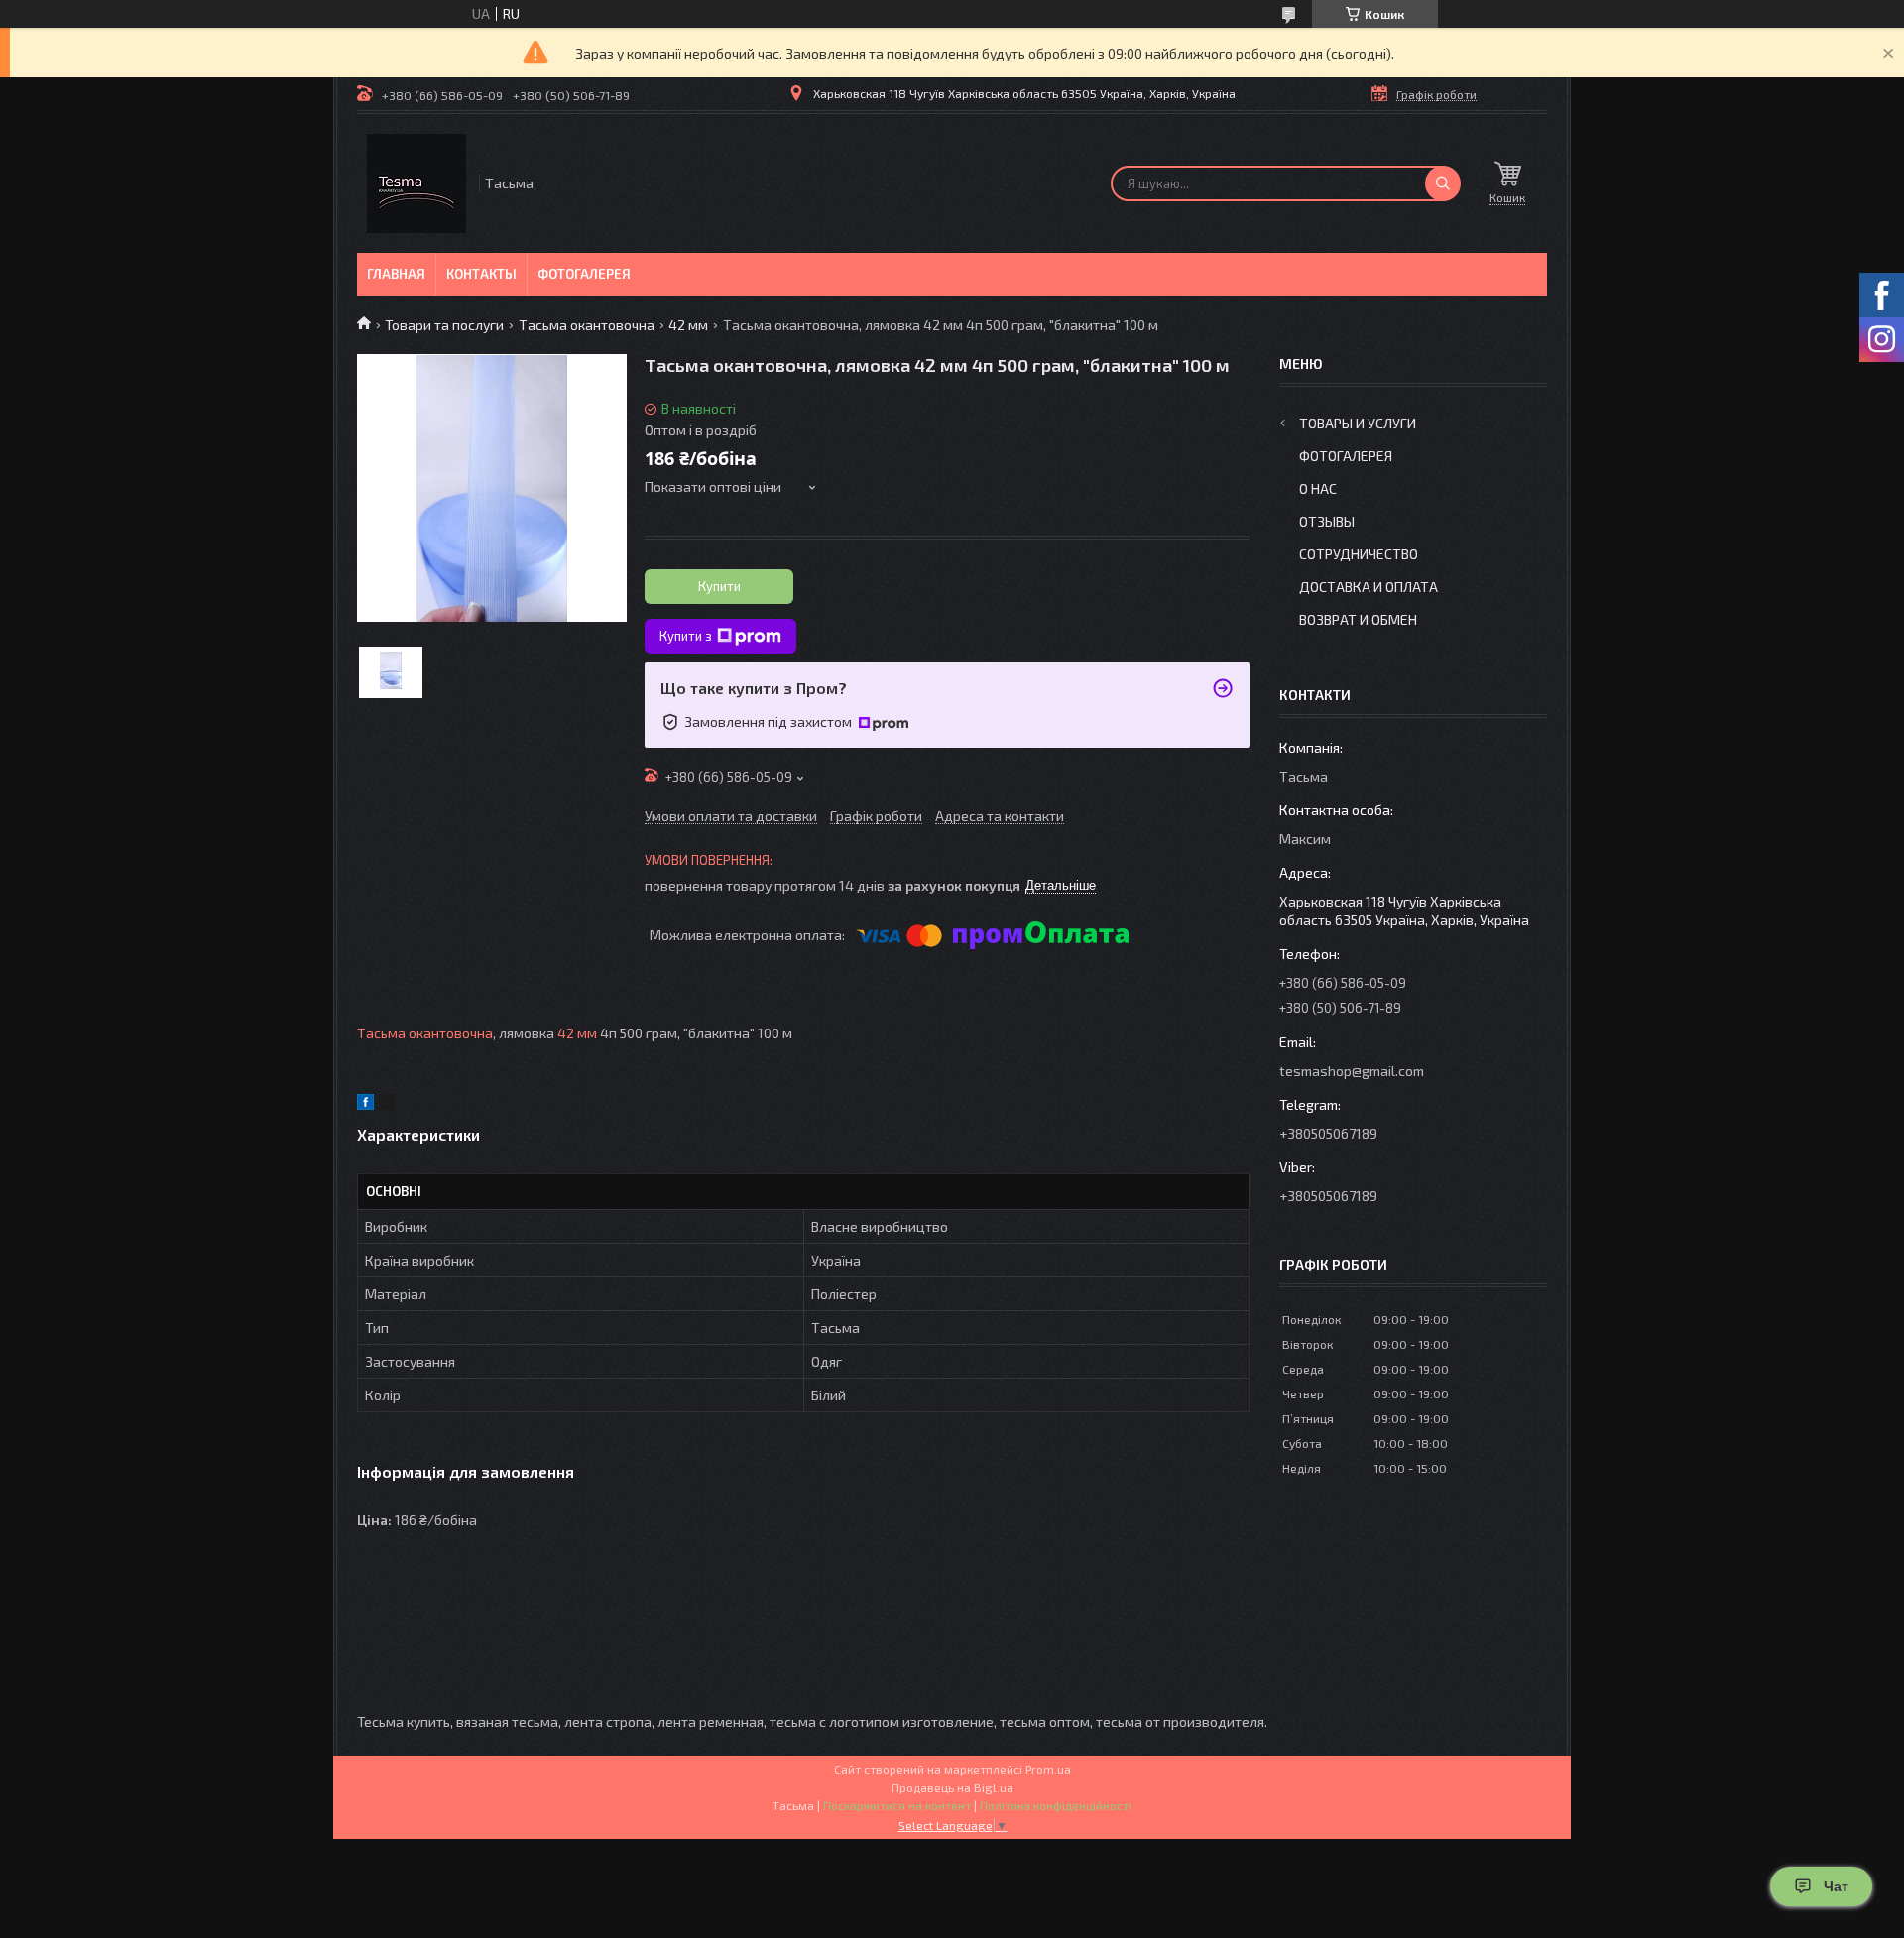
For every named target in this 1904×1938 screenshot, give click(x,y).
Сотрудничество (1359, 554)
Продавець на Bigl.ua (952, 1787)
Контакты (481, 274)
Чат (1836, 1886)
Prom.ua (1048, 1769)
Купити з (686, 636)
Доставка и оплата (1368, 587)
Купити (719, 586)
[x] (387, 1104)
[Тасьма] (416, 183)
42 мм (688, 325)
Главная (396, 274)
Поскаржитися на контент (897, 1805)
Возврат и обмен (1358, 619)
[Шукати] (1443, 183)
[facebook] (365, 1104)
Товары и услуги (1358, 423)
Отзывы (1327, 521)
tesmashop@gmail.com (1352, 1071)
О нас (1318, 488)
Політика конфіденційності (1056, 1805)
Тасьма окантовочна (587, 325)
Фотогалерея (584, 274)
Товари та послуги (444, 325)
